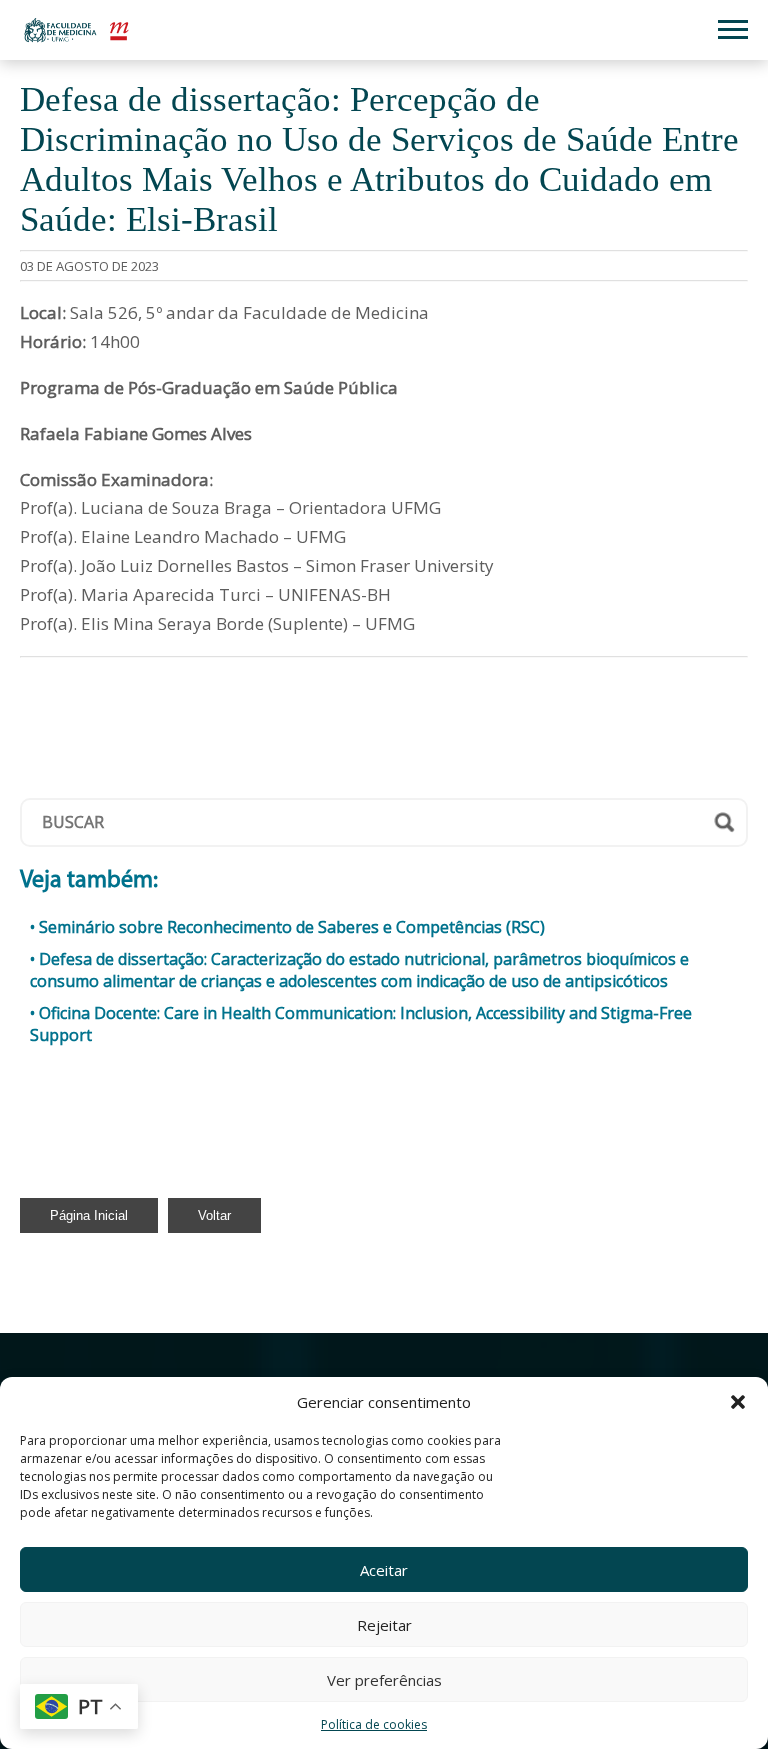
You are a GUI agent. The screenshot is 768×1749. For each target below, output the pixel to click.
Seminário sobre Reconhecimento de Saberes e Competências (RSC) (292, 927)
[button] (738, 1402)
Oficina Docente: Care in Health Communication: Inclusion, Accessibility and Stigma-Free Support (361, 1024)
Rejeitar (384, 1625)
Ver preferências (384, 1680)
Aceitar (384, 1570)
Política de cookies (374, 1724)
